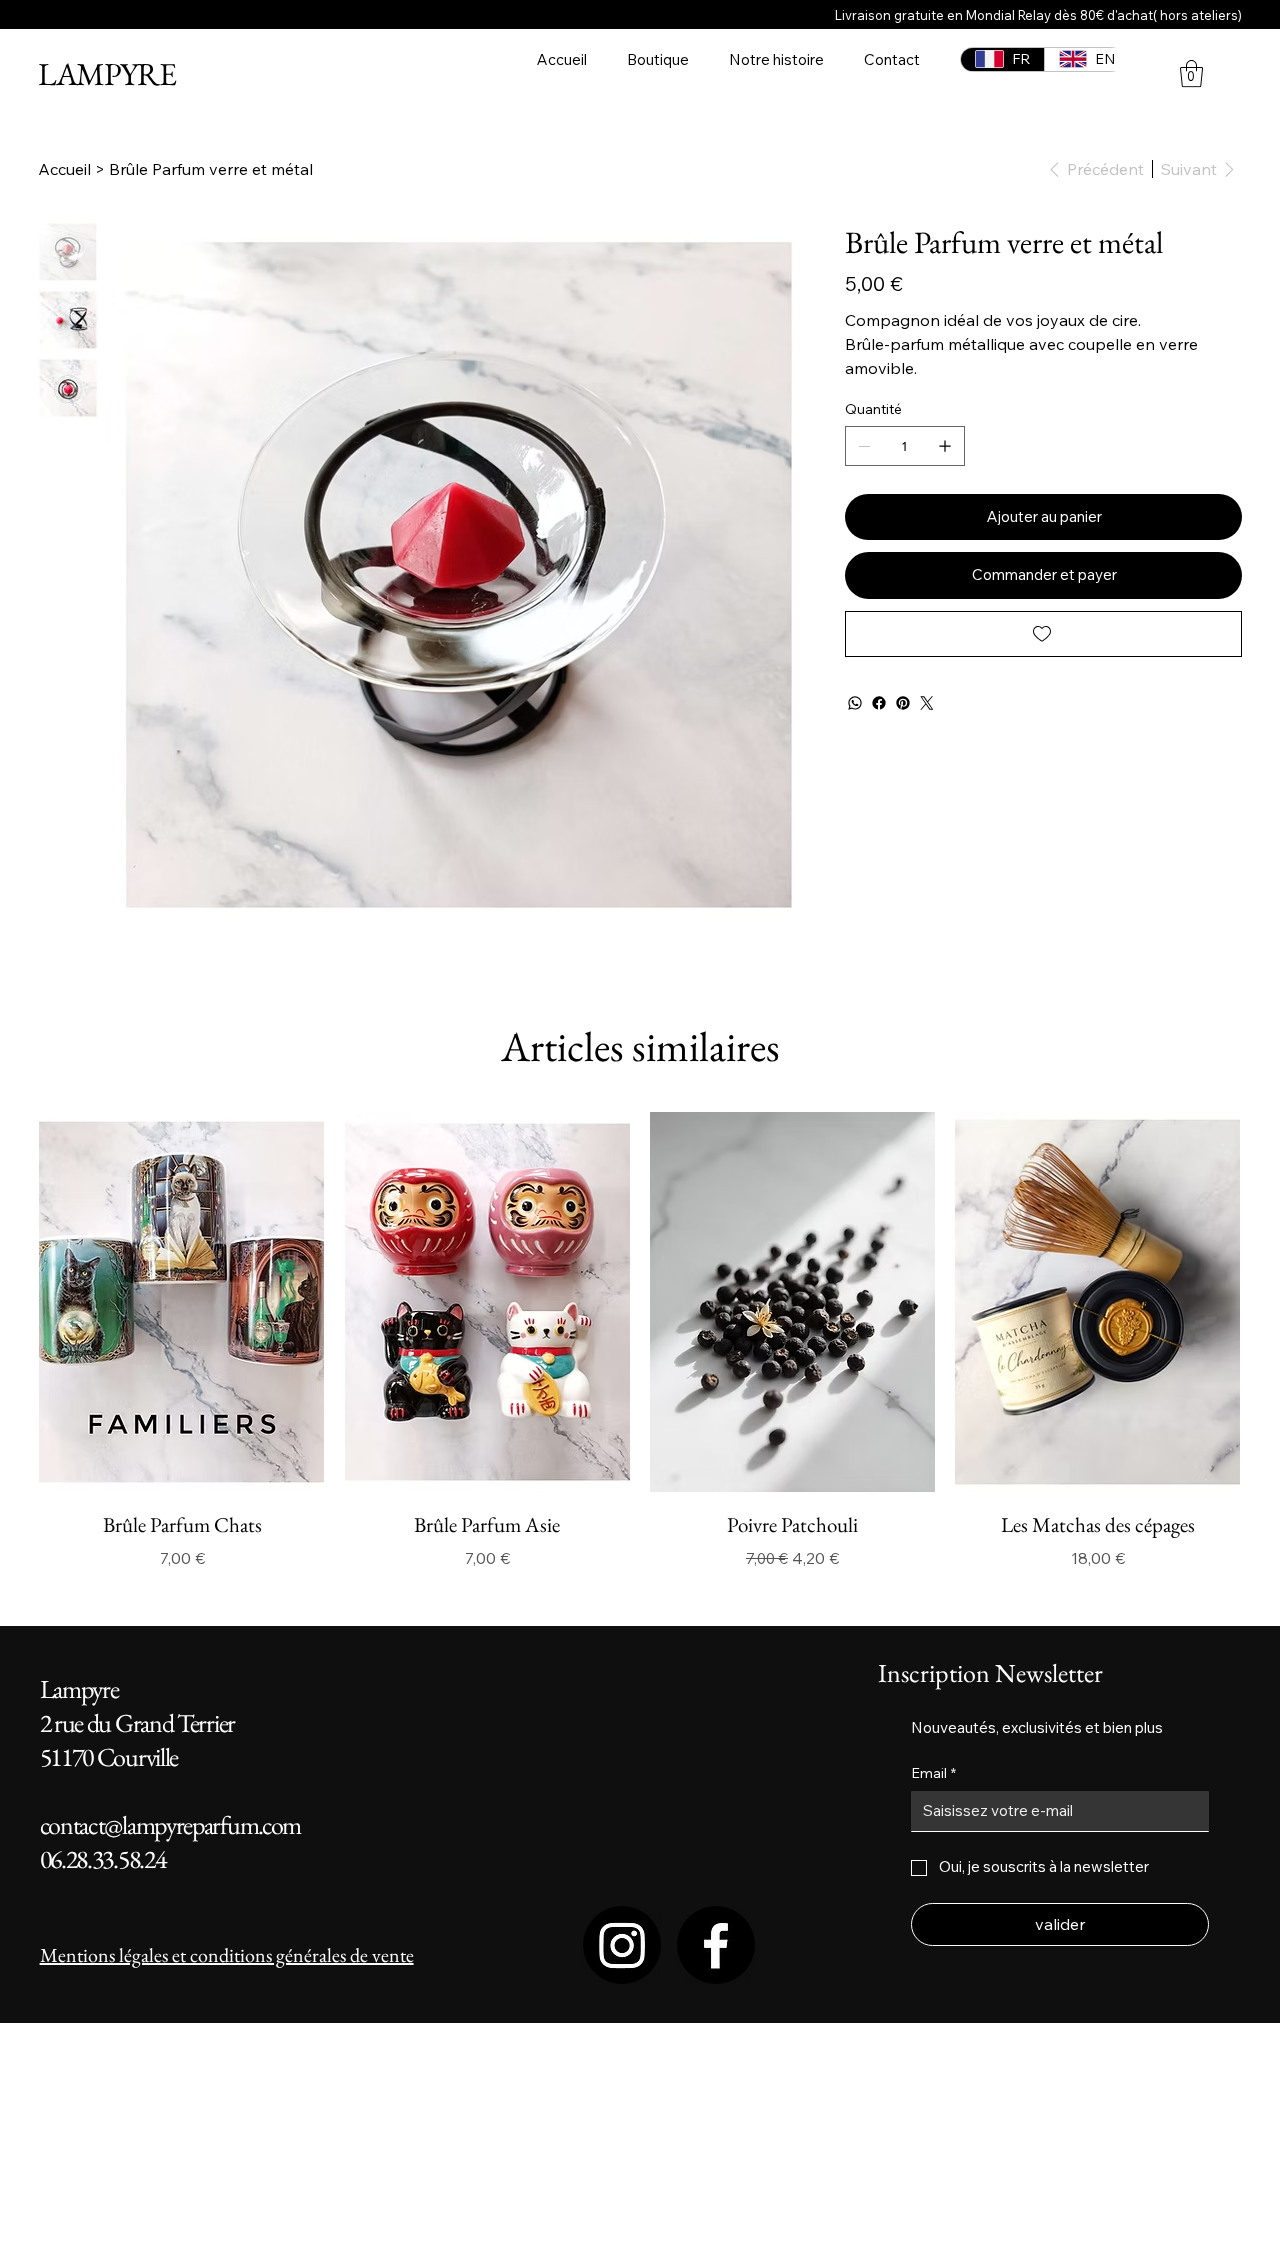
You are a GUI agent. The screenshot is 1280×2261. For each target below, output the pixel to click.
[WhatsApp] (855, 703)
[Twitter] (927, 703)
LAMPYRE (106, 74)
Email (933, 1773)
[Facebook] (879, 703)
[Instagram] (622, 1945)
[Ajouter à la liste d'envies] (1043, 634)
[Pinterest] (903, 703)
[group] (639, 1341)
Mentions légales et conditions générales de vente (227, 1955)
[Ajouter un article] (945, 446)
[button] (1191, 73)
